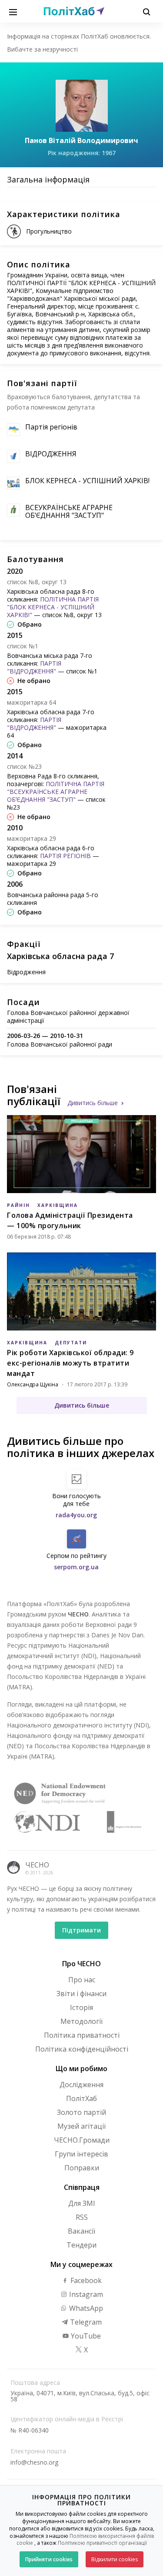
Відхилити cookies (115, 2559)
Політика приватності (82, 2035)
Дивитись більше (93, 1103)
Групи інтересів (81, 2154)
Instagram (85, 2294)
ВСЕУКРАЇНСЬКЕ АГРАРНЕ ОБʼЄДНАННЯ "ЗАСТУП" (69, 511)
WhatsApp (85, 2308)
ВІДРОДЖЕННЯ (51, 454)
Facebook (85, 2280)
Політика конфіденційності (82, 2049)
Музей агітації (81, 2126)
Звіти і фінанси (81, 1994)
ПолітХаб (81, 2098)
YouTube (85, 2336)
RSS (82, 2217)
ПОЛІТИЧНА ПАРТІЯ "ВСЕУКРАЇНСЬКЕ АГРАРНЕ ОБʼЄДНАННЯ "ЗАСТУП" (56, 792)
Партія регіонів (51, 427)
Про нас (82, 1980)
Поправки (82, 2168)
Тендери (81, 2245)
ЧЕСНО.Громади (82, 2140)
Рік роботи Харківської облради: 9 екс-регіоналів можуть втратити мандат (70, 1363)
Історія (81, 2007)
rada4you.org (76, 1515)
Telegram (85, 2322)
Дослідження (81, 2085)
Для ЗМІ (82, 2203)
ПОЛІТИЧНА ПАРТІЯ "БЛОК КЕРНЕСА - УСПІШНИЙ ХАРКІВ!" (53, 607)
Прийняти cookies (49, 2559)
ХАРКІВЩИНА (58, 1205)
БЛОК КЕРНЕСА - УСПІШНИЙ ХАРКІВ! (87, 481)
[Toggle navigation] (13, 11)
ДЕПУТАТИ (71, 1343)
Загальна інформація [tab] (48, 179)
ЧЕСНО (37, 1865)
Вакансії (81, 2231)
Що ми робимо (81, 2069)
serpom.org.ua (76, 1567)
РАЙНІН (18, 1205)
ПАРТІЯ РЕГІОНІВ (65, 856)
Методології (81, 2021)
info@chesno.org (34, 2462)
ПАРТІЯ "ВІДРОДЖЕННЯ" (34, 667)
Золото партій (81, 2112)
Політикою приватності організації (102, 2543)
